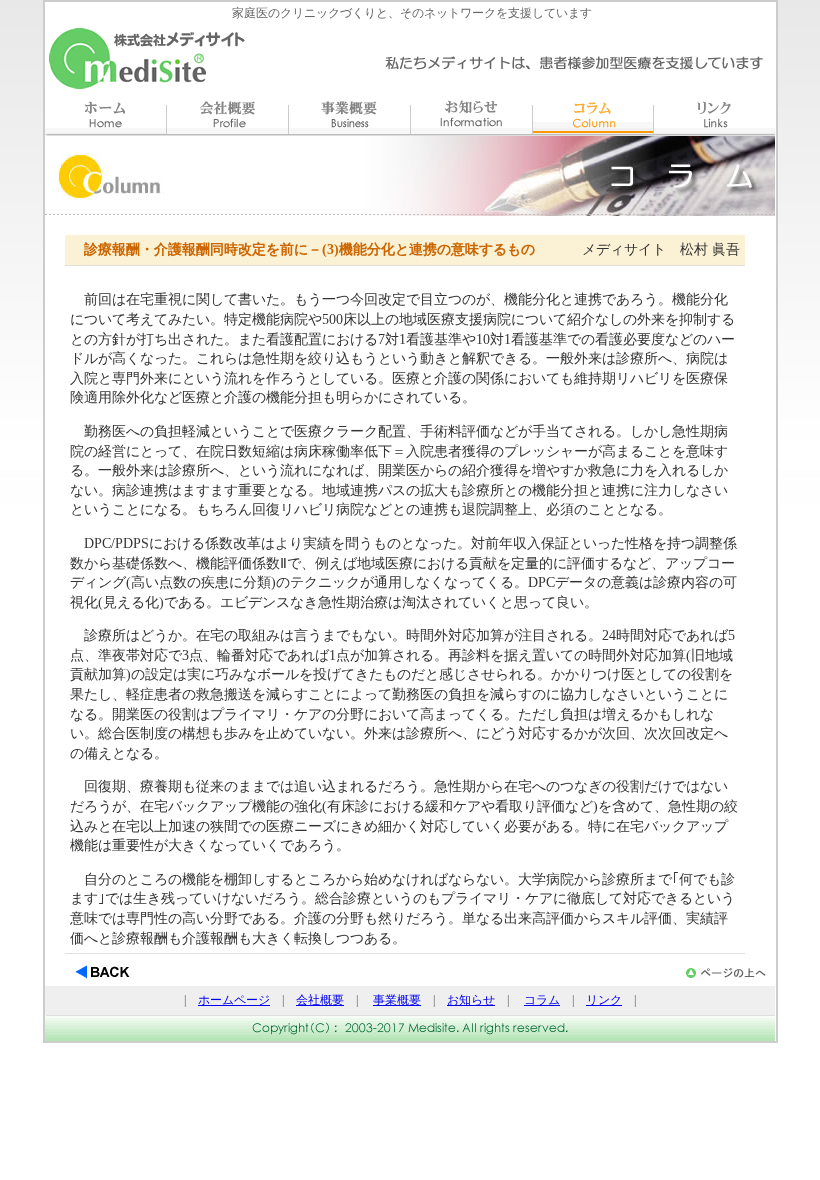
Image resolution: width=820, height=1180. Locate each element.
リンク (604, 1000)
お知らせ (471, 1000)
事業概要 (397, 1000)
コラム (542, 1000)
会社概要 (320, 1000)
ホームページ (234, 1000)
